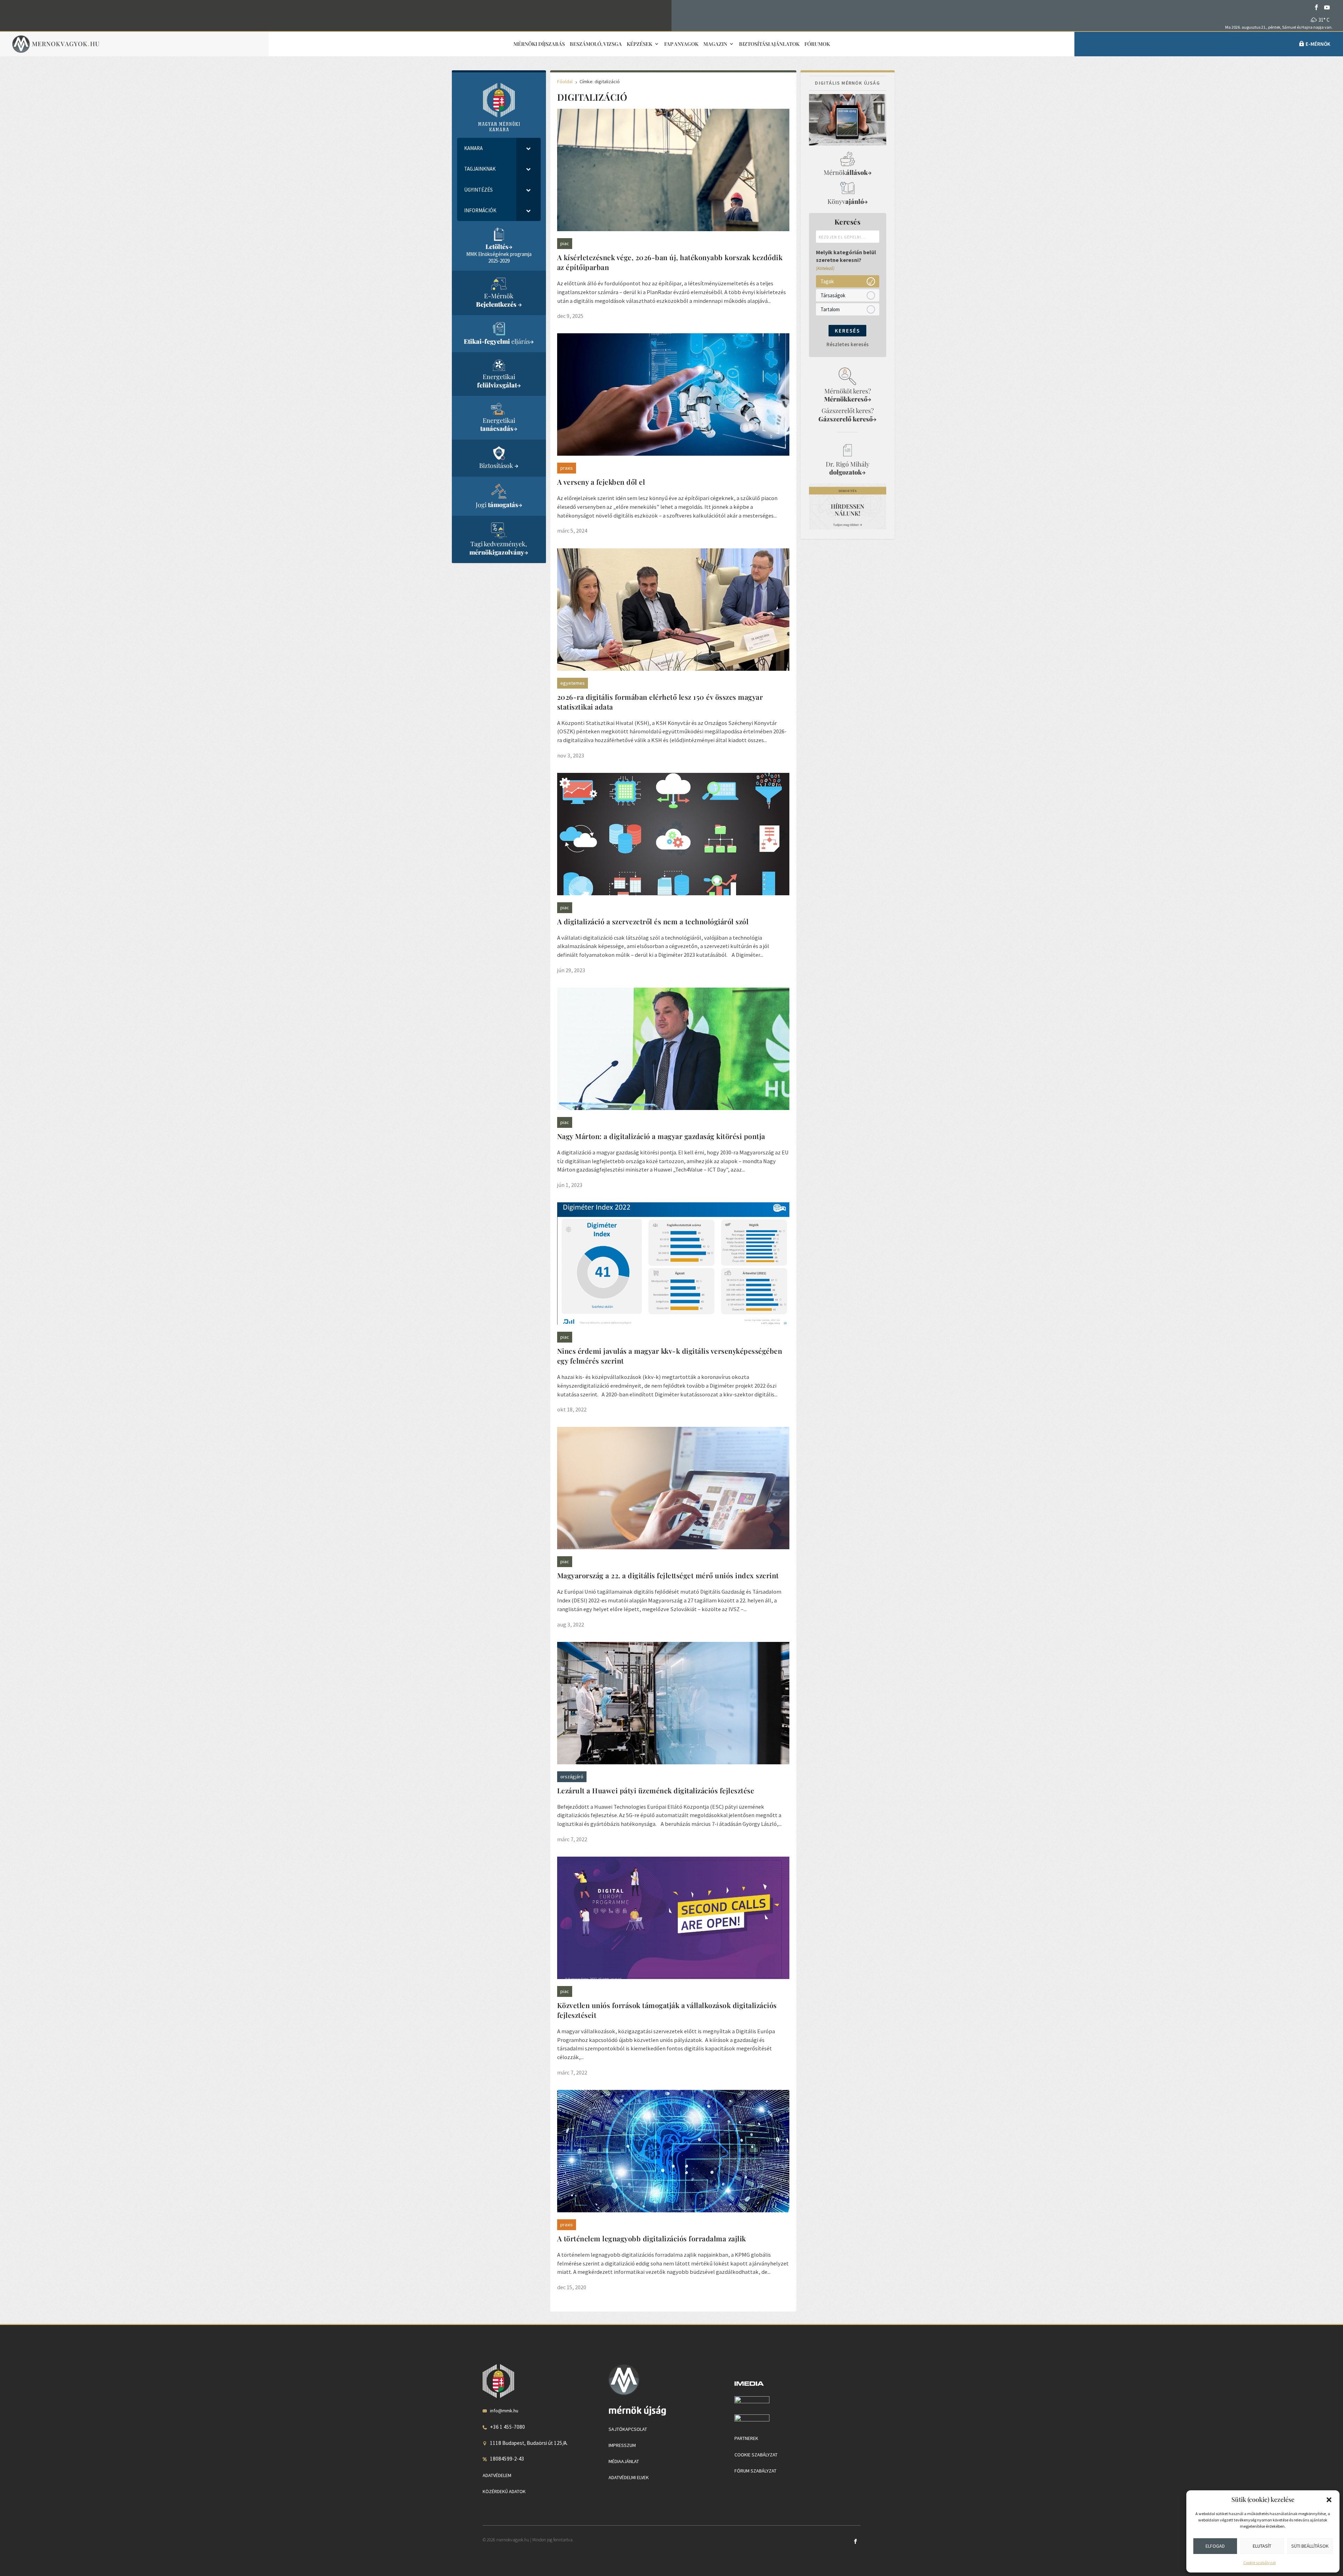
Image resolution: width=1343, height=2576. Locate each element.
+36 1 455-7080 (507, 2427)
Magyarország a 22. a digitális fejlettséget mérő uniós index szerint (668, 1575)
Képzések (639, 44)
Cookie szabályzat (1260, 2563)
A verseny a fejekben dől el (601, 482)
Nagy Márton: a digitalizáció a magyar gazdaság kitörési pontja (661, 1136)
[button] (1329, 2500)
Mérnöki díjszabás (539, 44)
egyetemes (573, 683)
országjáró (572, 1777)
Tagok (827, 281)
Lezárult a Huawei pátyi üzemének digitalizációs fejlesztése (656, 1790)
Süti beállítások (1310, 2546)
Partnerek (746, 2438)
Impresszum (622, 2445)
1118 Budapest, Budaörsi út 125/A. (529, 2443)
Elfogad (1215, 2546)
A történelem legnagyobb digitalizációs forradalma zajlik (652, 2238)
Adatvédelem (497, 2475)
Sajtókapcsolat (628, 2429)
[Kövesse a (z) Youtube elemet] (1327, 7)
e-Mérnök (1318, 44)
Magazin (715, 44)
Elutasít (1262, 2546)
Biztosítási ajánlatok (769, 44)
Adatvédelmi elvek (629, 2477)
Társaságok (833, 295)
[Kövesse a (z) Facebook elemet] (1316, 7)
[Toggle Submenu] (528, 148)
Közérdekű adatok (504, 2491)
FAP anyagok (681, 44)
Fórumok (817, 44)
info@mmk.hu (504, 2411)
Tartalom (830, 309)
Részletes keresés (848, 344)
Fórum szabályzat (755, 2471)
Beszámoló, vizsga (596, 44)
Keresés (847, 331)
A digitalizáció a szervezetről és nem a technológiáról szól (653, 921)
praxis (567, 468)
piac (565, 243)
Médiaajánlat (624, 2461)
